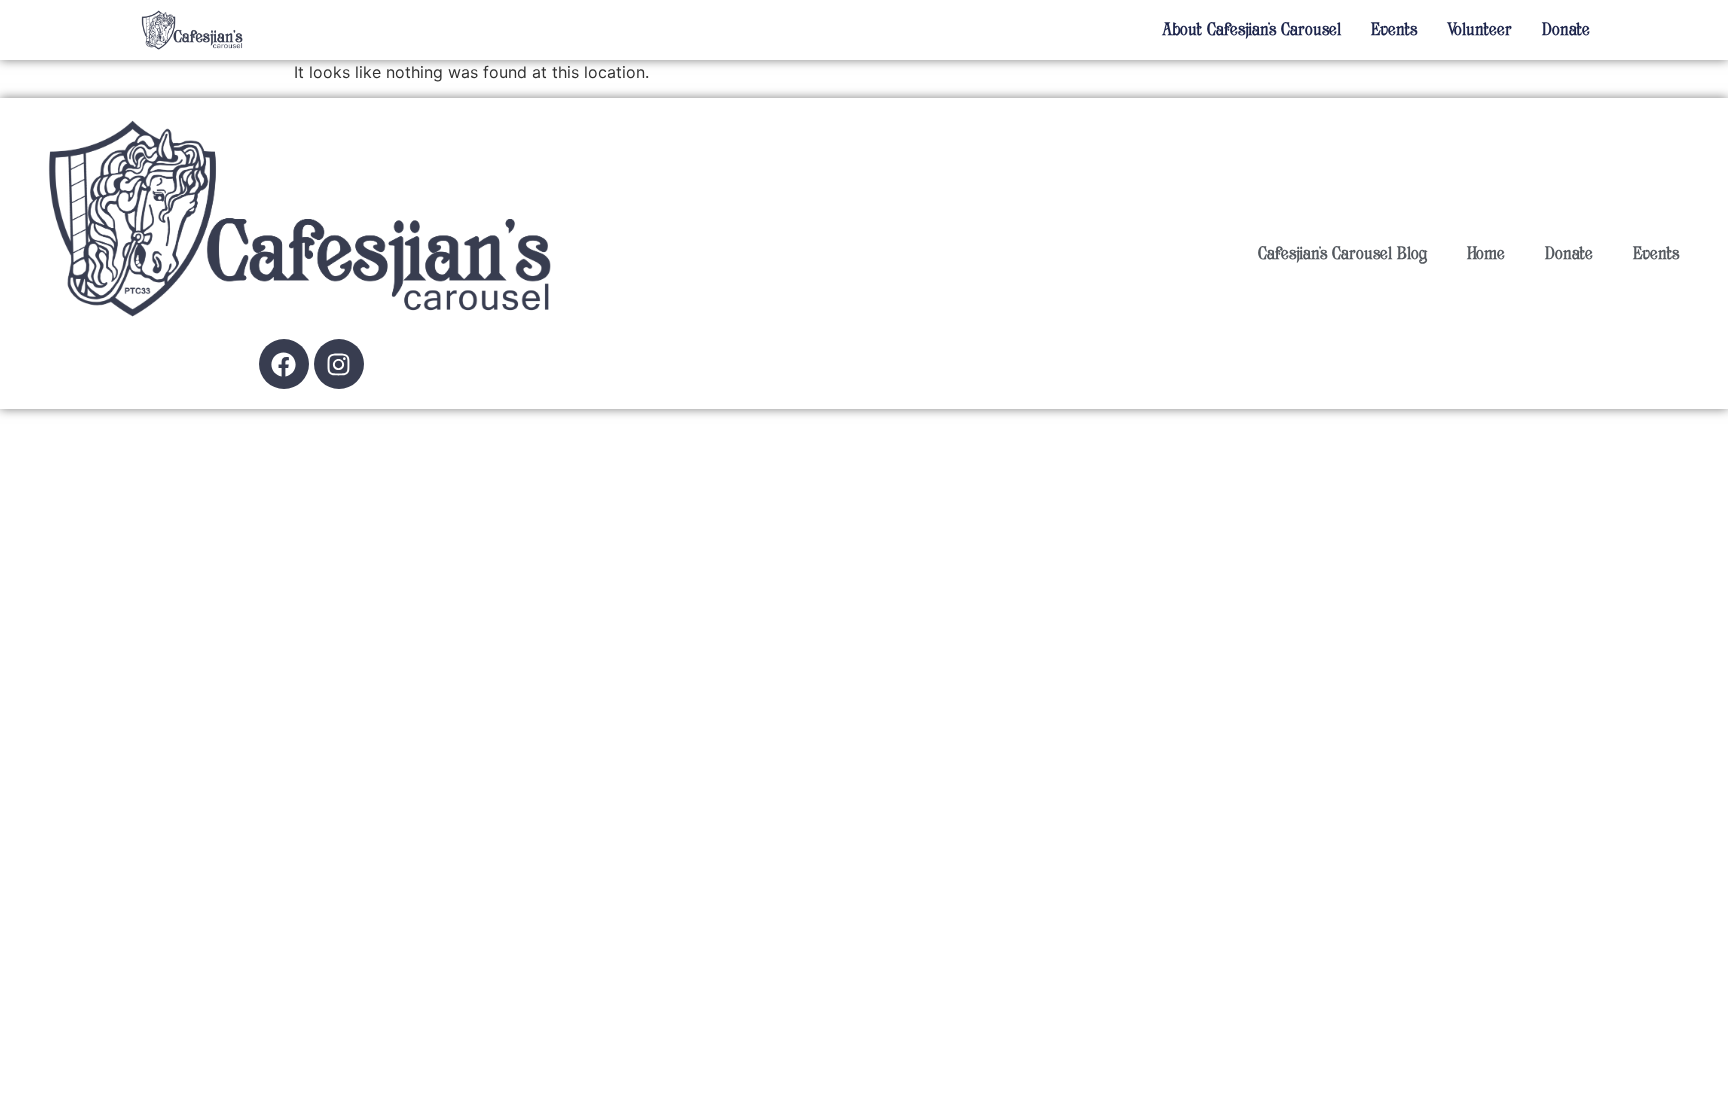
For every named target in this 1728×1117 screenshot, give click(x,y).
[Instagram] (339, 364)
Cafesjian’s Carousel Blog (1342, 254)
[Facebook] (284, 364)
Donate (1566, 30)
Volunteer (1479, 30)
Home (1486, 254)
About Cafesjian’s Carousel (1251, 30)
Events (1394, 30)
